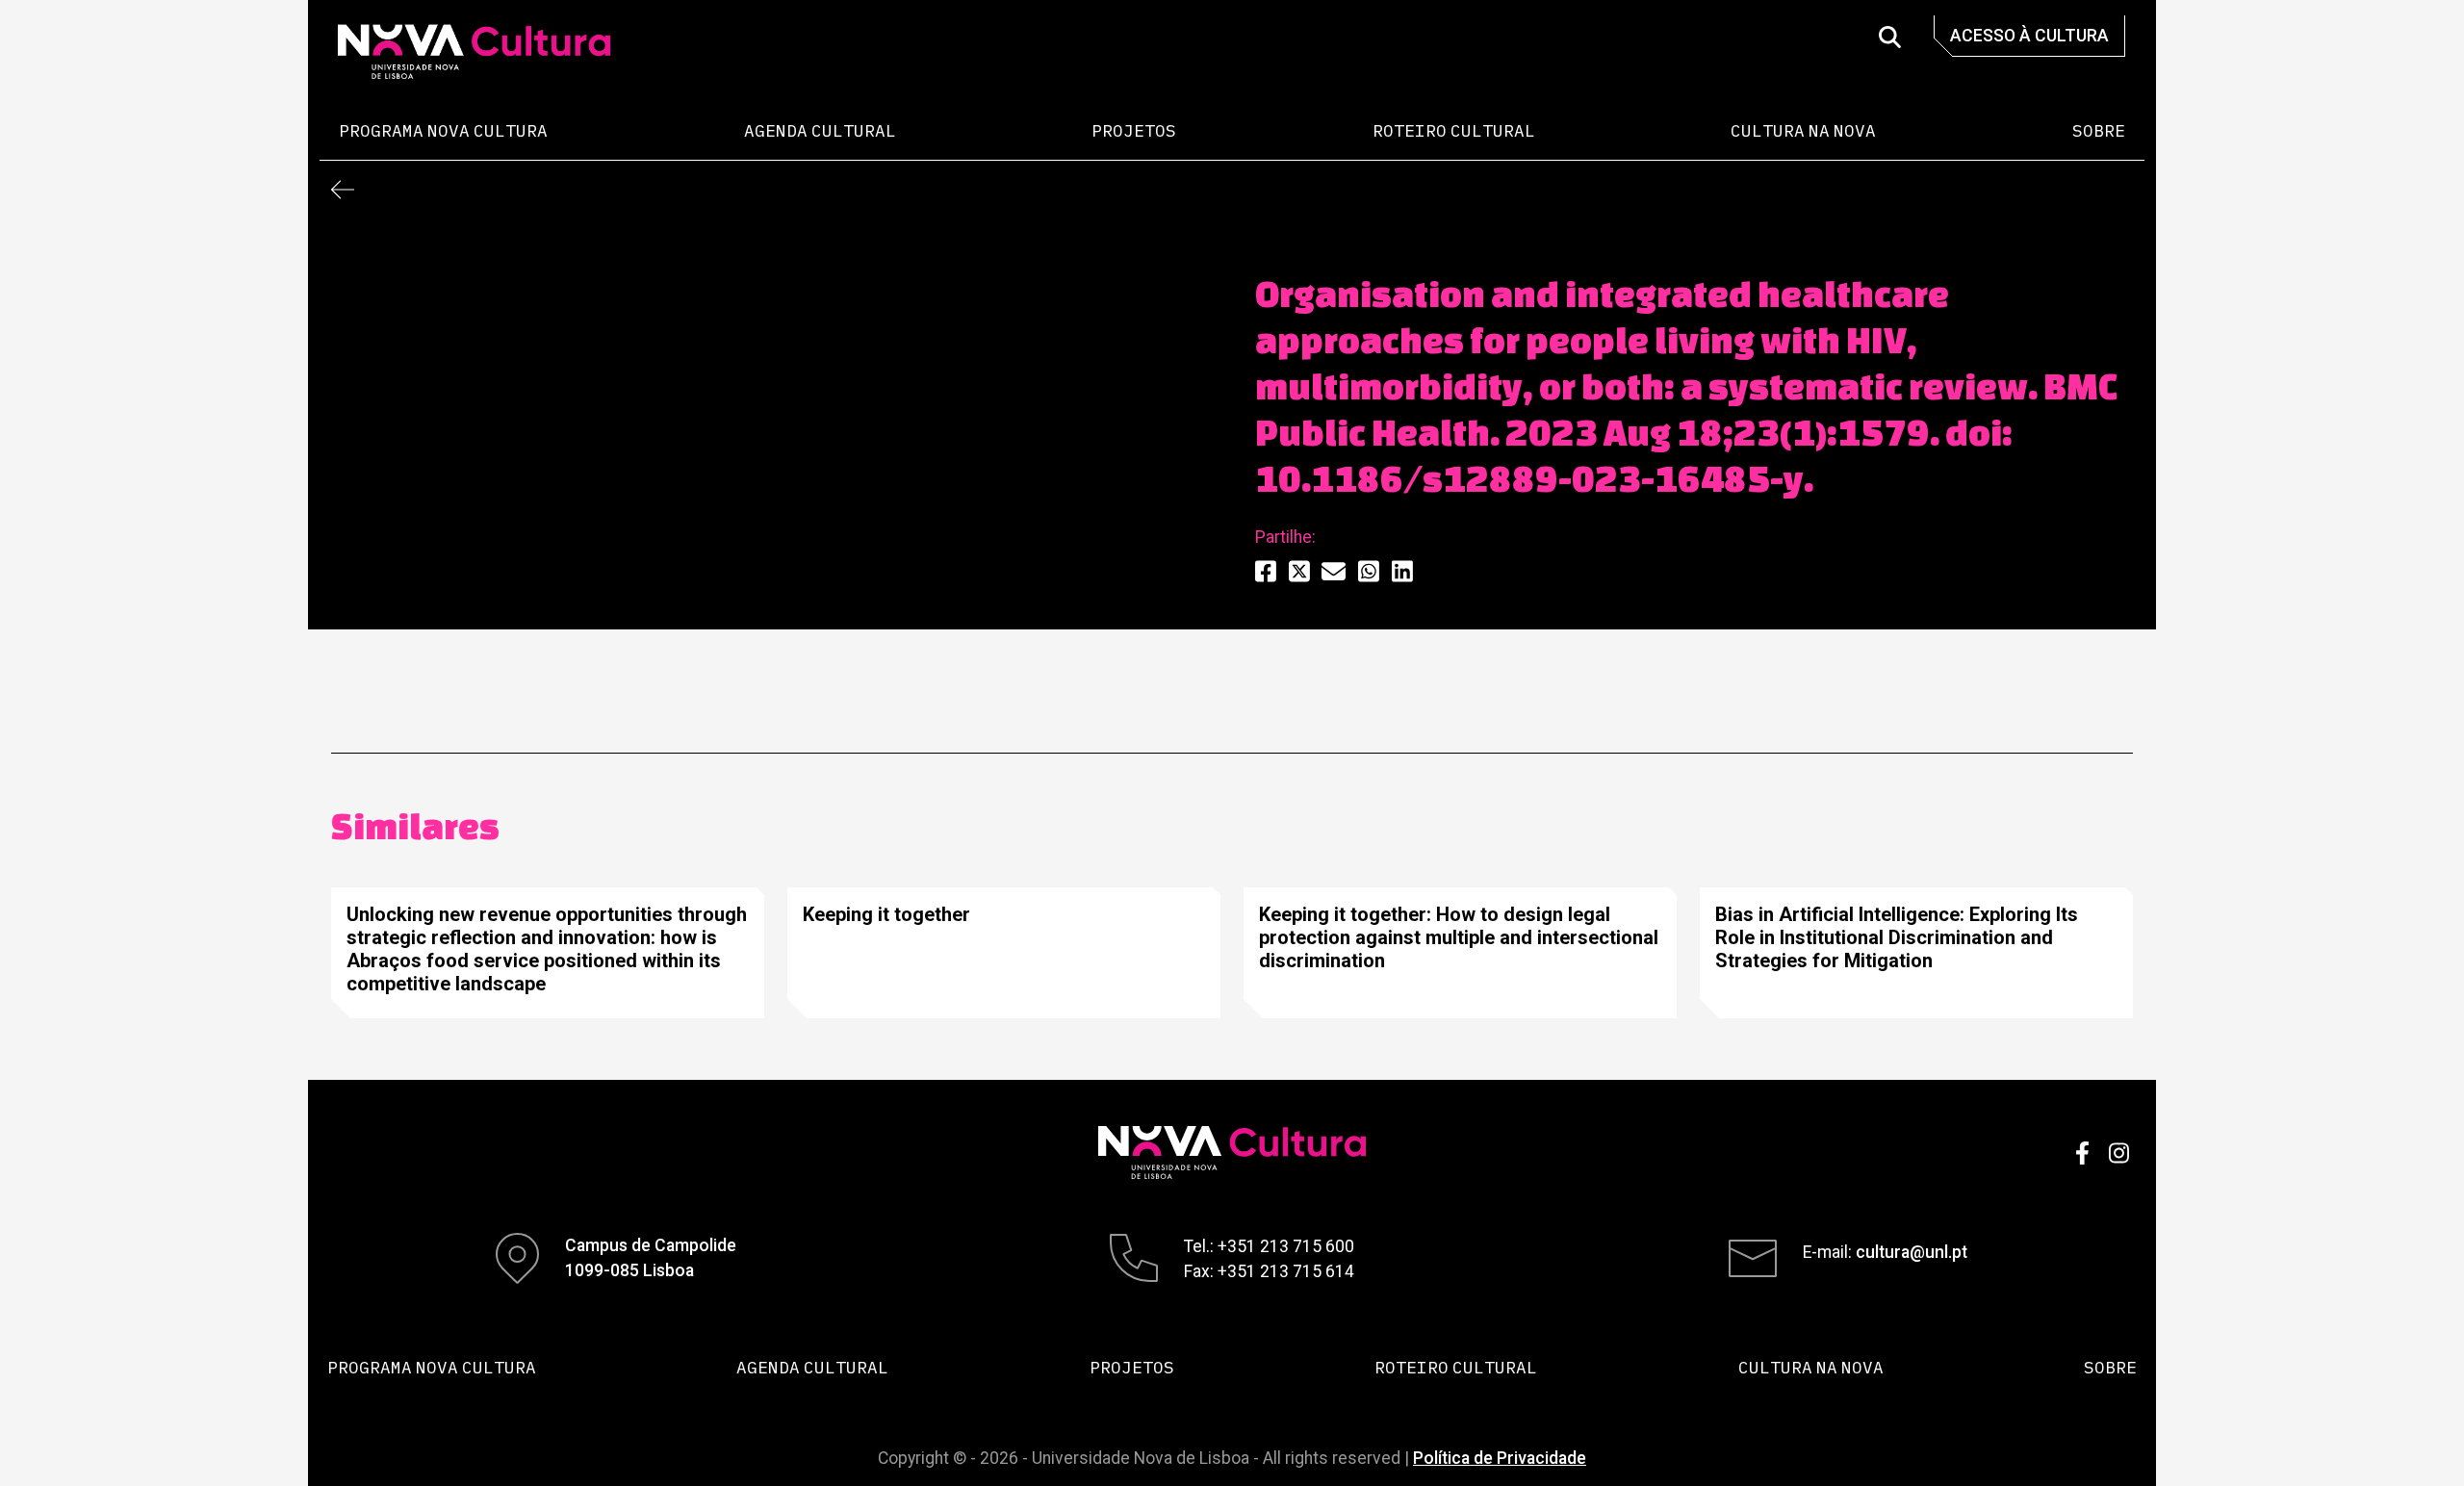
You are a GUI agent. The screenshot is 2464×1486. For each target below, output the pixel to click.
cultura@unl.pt (1912, 1252)
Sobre (2099, 130)
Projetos (1134, 130)
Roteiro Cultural (1454, 130)
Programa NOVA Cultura (443, 130)
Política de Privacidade (1500, 1458)
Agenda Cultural (820, 130)
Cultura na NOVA (1803, 130)
